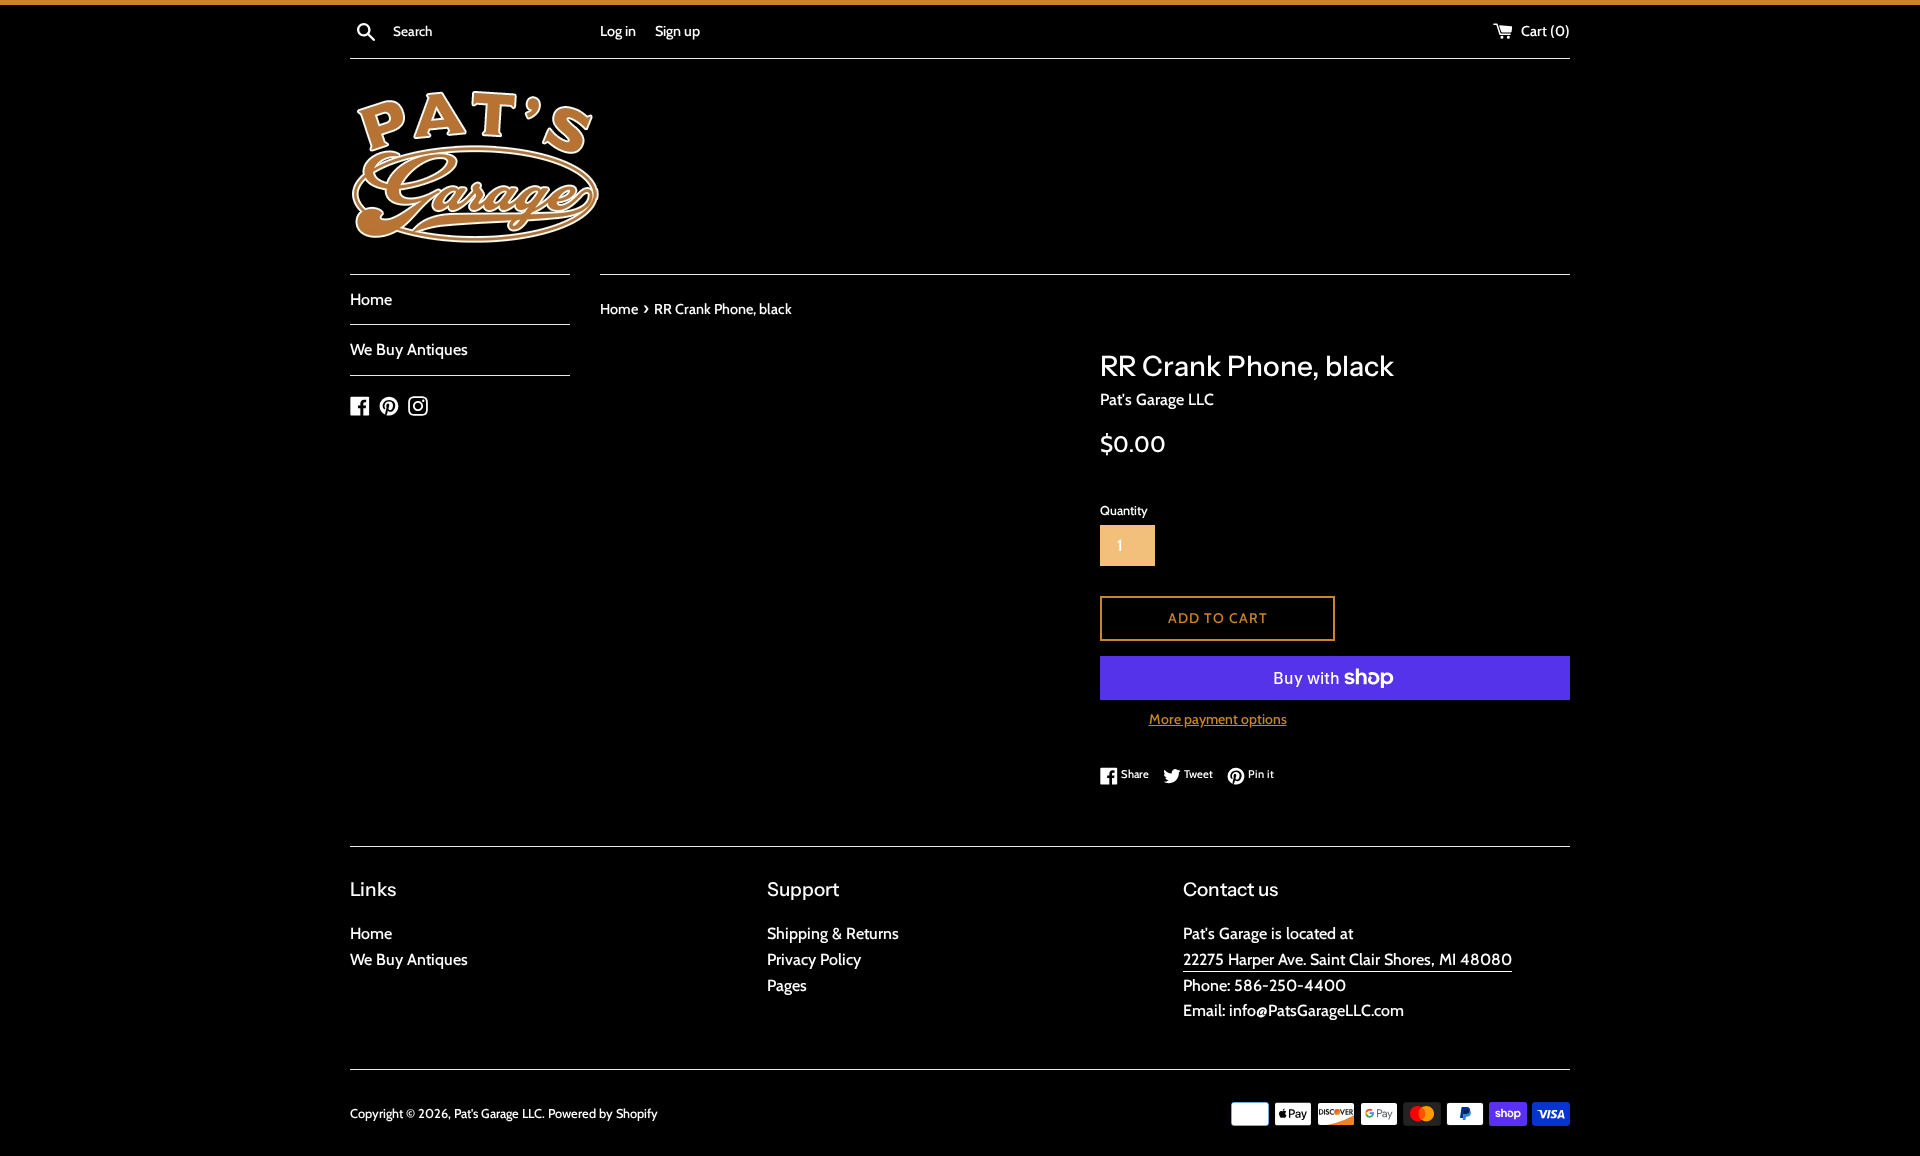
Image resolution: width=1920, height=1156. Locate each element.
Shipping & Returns (833, 933)
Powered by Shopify (603, 1113)
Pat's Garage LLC (498, 1113)
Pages (787, 985)
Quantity (1124, 510)
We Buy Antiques (409, 349)
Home (371, 299)
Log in (618, 31)
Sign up (677, 31)
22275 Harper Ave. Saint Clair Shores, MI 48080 (1347, 959)
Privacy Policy (814, 959)
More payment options (1218, 719)
